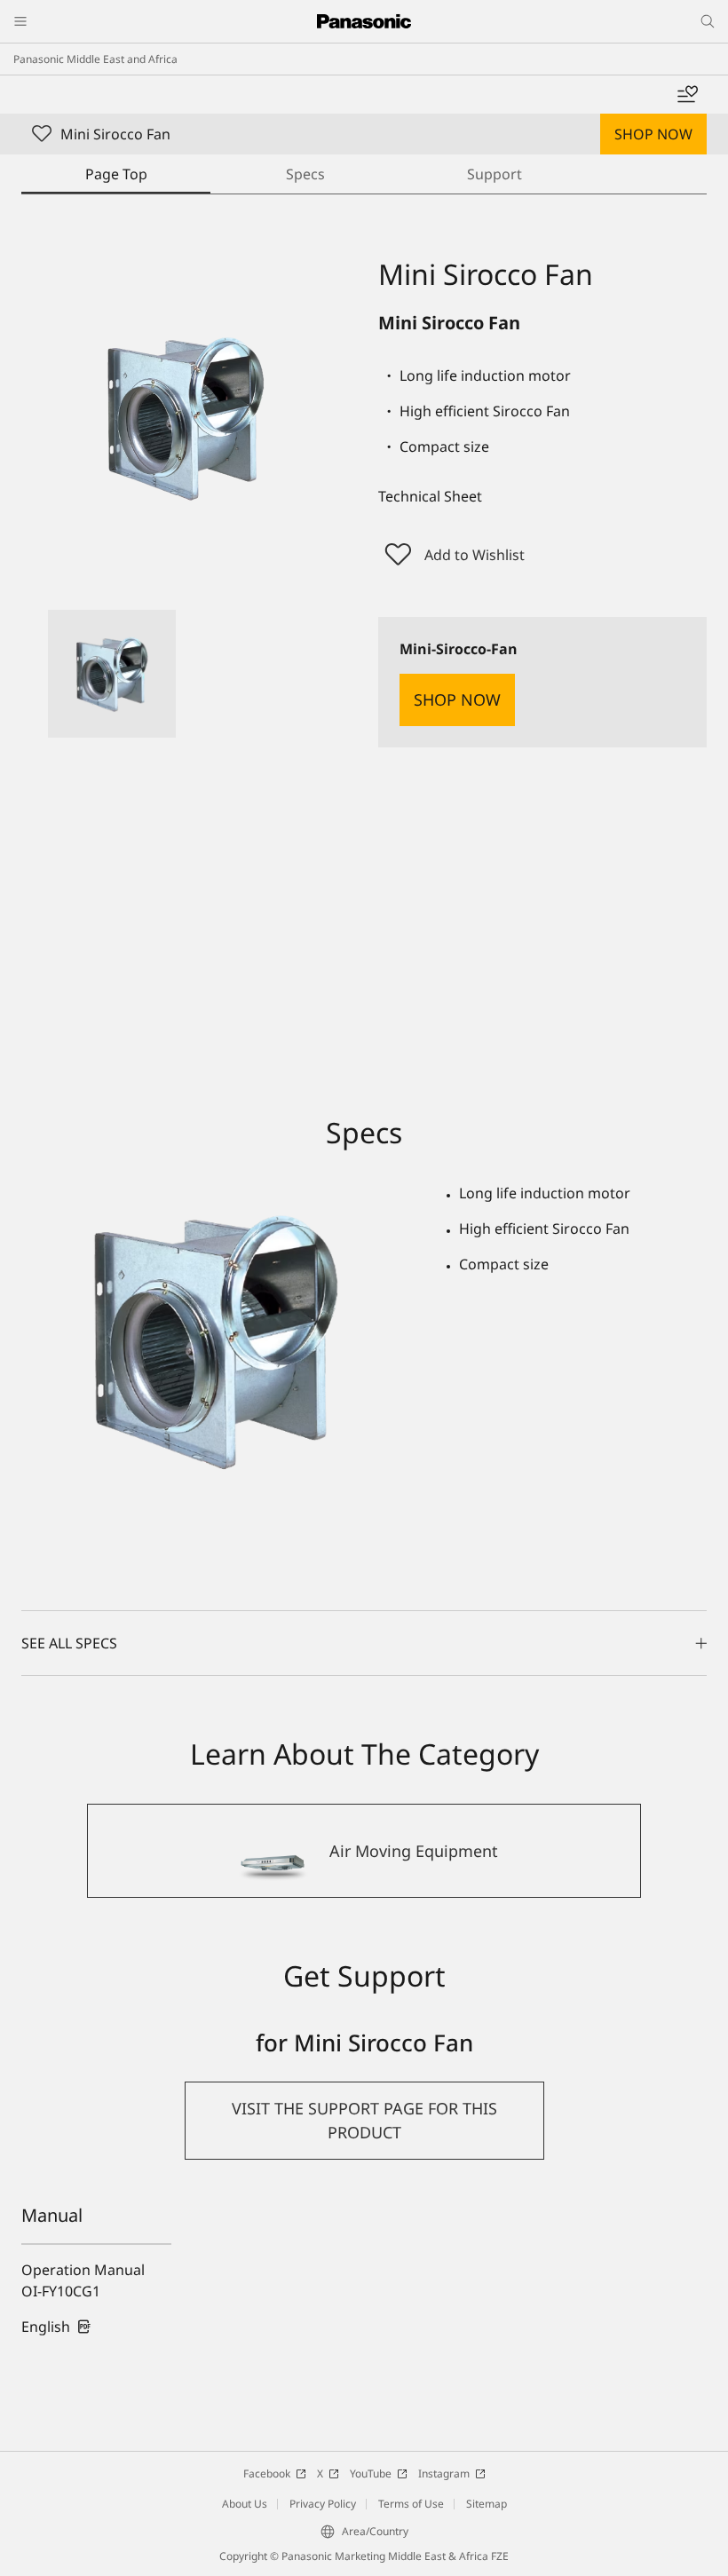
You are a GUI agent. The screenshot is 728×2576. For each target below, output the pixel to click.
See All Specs (69, 1643)
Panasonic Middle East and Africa (95, 59)
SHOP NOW (653, 134)
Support (495, 174)
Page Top (116, 174)
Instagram (444, 2473)
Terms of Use (411, 2504)
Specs (305, 174)
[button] (112, 674)
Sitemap (487, 2504)
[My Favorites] (687, 95)
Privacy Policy (323, 2504)
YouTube (371, 2473)
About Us (245, 2504)
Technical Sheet (430, 496)
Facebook (267, 2473)
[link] (56, 2327)
